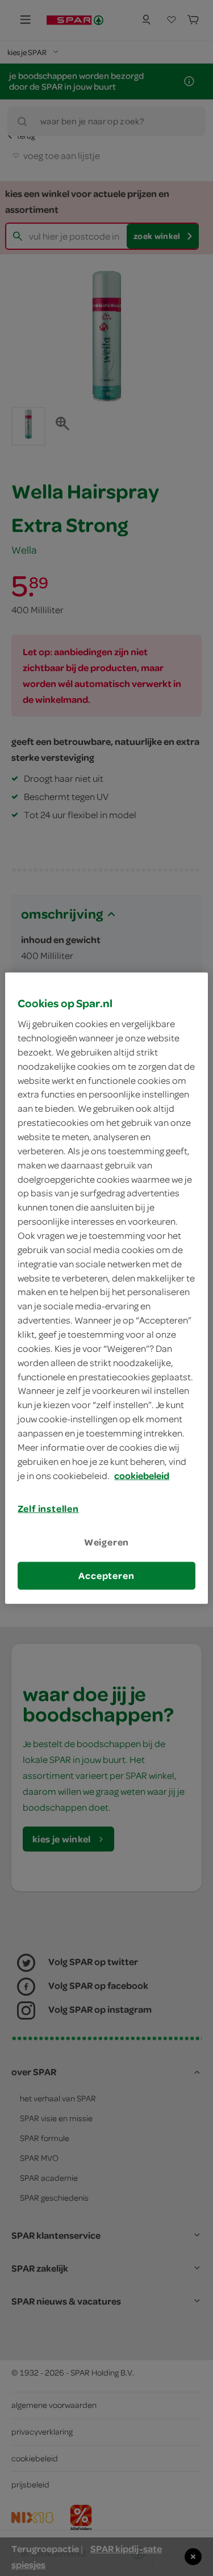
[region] (106, 1288)
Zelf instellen (48, 1509)
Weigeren (107, 1542)
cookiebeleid (142, 1475)
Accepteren (106, 1576)
